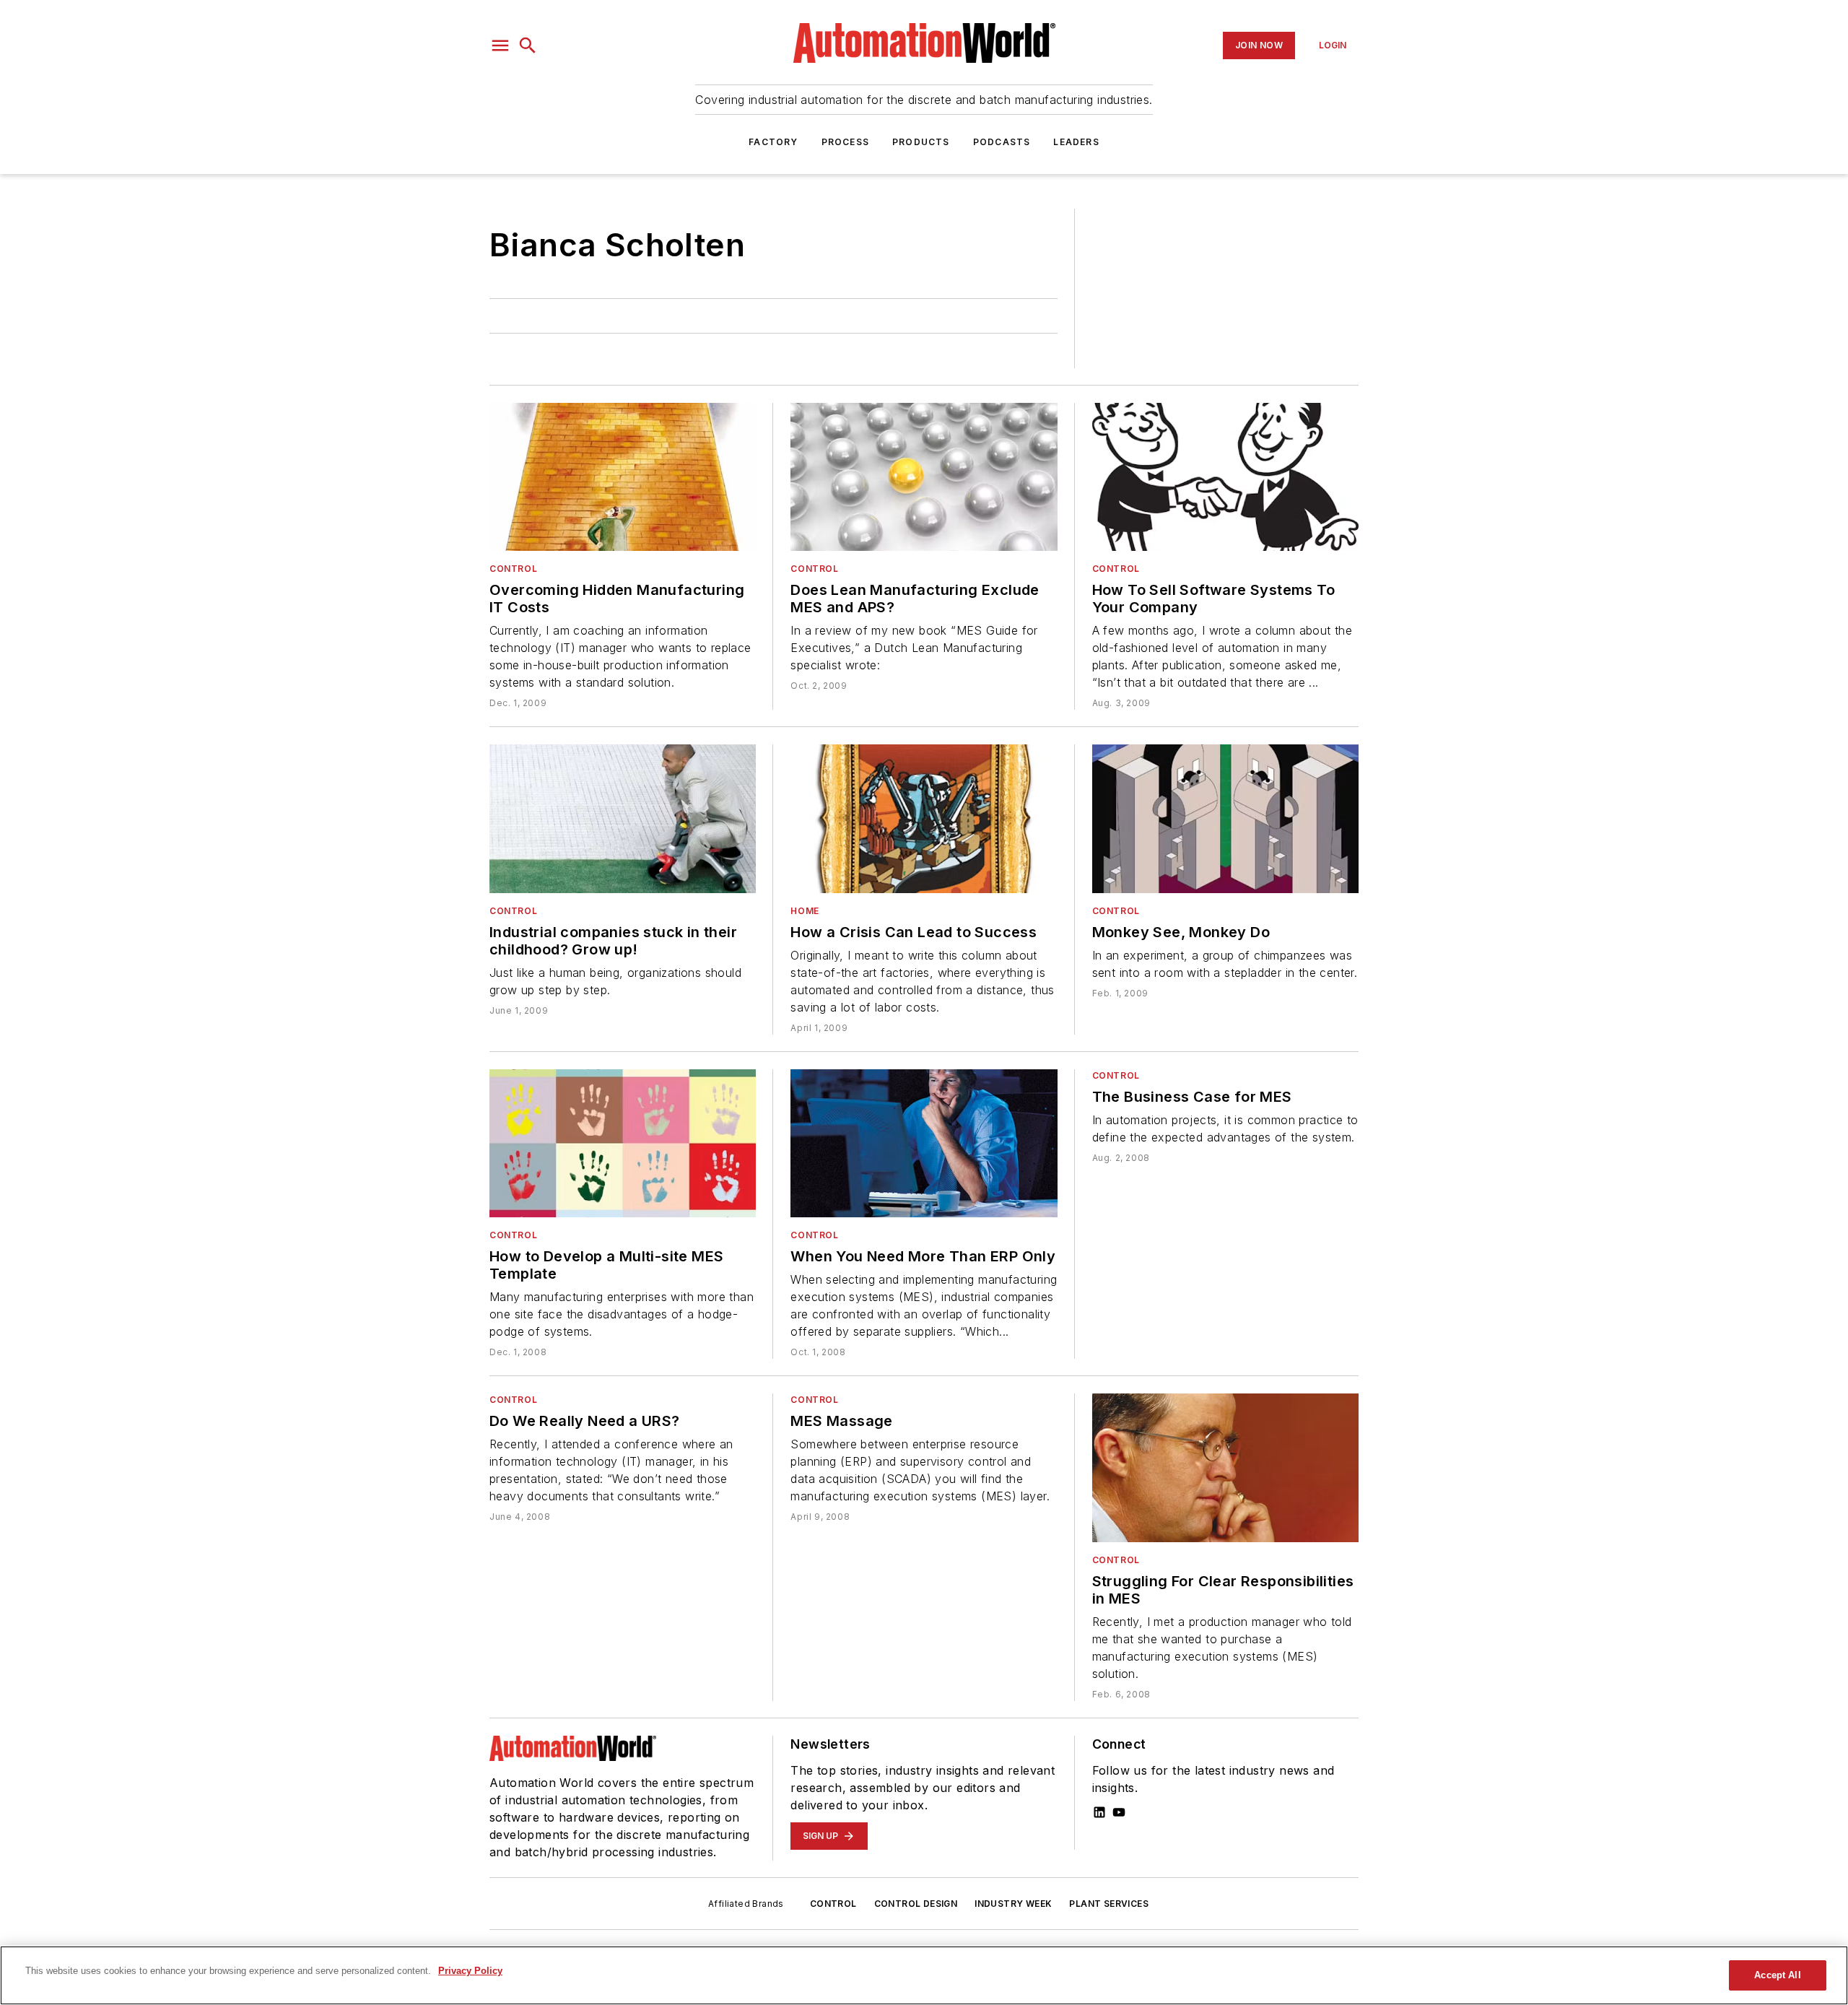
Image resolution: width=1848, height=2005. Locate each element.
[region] (924, 1975)
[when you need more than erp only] (924, 1143)
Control (513, 569)
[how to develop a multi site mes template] (623, 1143)
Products (921, 142)
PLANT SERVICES (1109, 1904)
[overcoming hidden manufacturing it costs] (623, 477)
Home (805, 911)
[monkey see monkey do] (1225, 818)
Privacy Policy (470, 1971)
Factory (773, 142)
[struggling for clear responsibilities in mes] (1225, 1467)
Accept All (1777, 1975)
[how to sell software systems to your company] (1225, 477)
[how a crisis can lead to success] (924, 818)
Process (845, 142)
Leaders (1076, 142)
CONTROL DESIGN (916, 1904)
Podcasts (1002, 142)
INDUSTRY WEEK (1013, 1904)
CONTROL (833, 1904)
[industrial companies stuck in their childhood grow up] (623, 818)
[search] (528, 45)
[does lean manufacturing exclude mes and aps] (924, 477)
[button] (500, 45)
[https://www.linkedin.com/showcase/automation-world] (1099, 1812)
